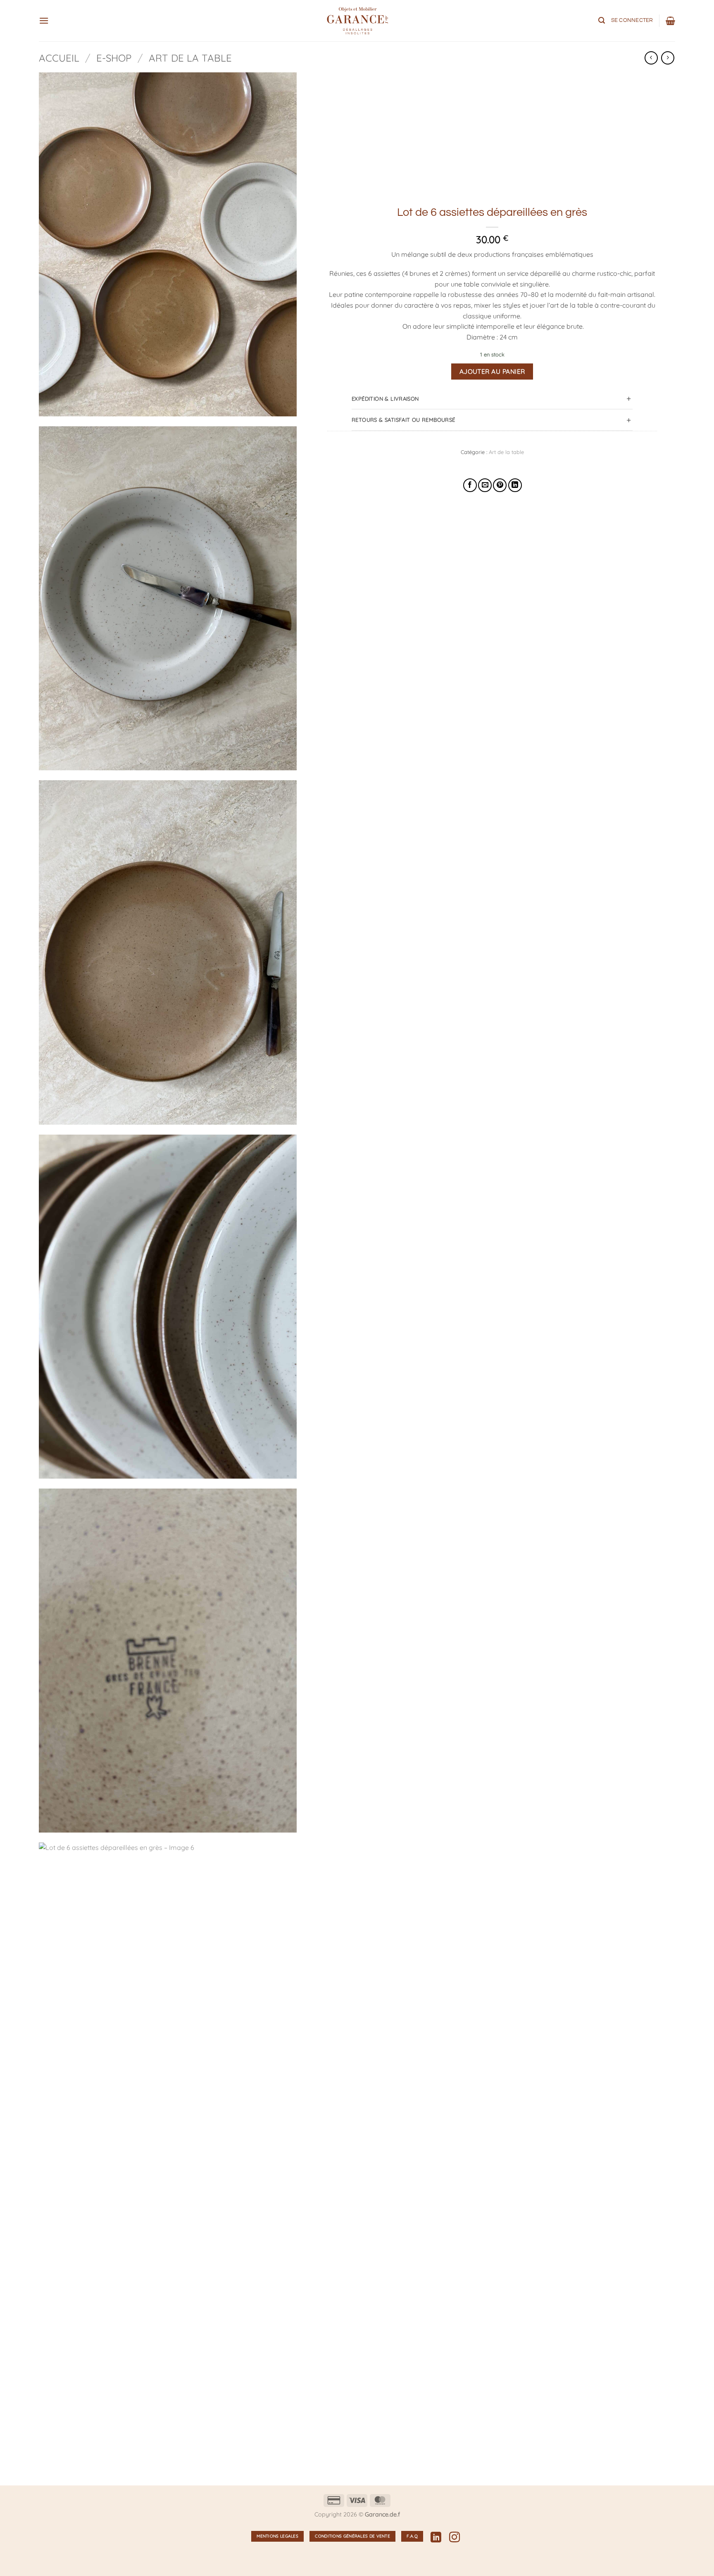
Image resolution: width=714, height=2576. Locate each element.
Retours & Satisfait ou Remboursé (403, 420)
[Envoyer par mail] (485, 485)
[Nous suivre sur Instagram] (455, 2538)
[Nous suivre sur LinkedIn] (436, 2538)
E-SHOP (114, 58)
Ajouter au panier (492, 371)
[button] (44, 20)
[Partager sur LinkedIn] (515, 485)
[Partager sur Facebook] (470, 485)
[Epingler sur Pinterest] (500, 485)
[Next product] (651, 58)
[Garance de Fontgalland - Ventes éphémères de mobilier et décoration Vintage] (357, 21)
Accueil (59, 58)
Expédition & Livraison (385, 399)
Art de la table (190, 58)
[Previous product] (668, 58)
